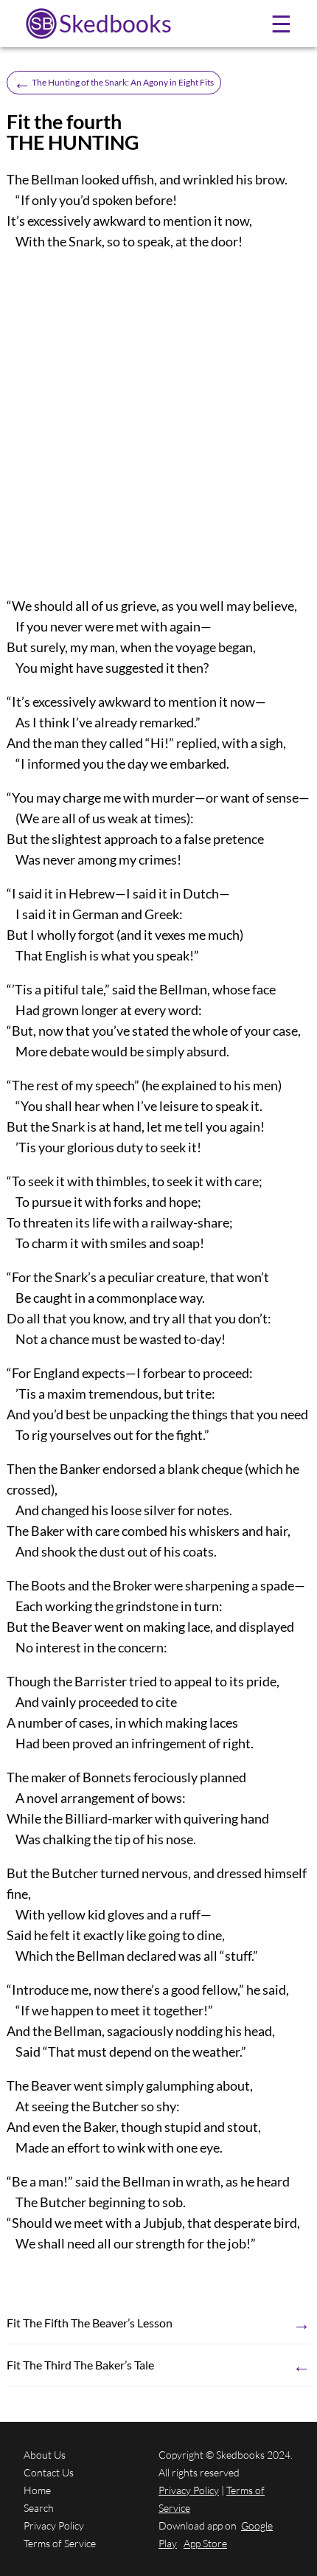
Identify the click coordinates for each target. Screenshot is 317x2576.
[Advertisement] (158, 423)
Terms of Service (60, 2543)
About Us (45, 2455)
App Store (205, 2543)
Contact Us (49, 2472)
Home (37, 2490)
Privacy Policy (54, 2525)
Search (39, 2508)
